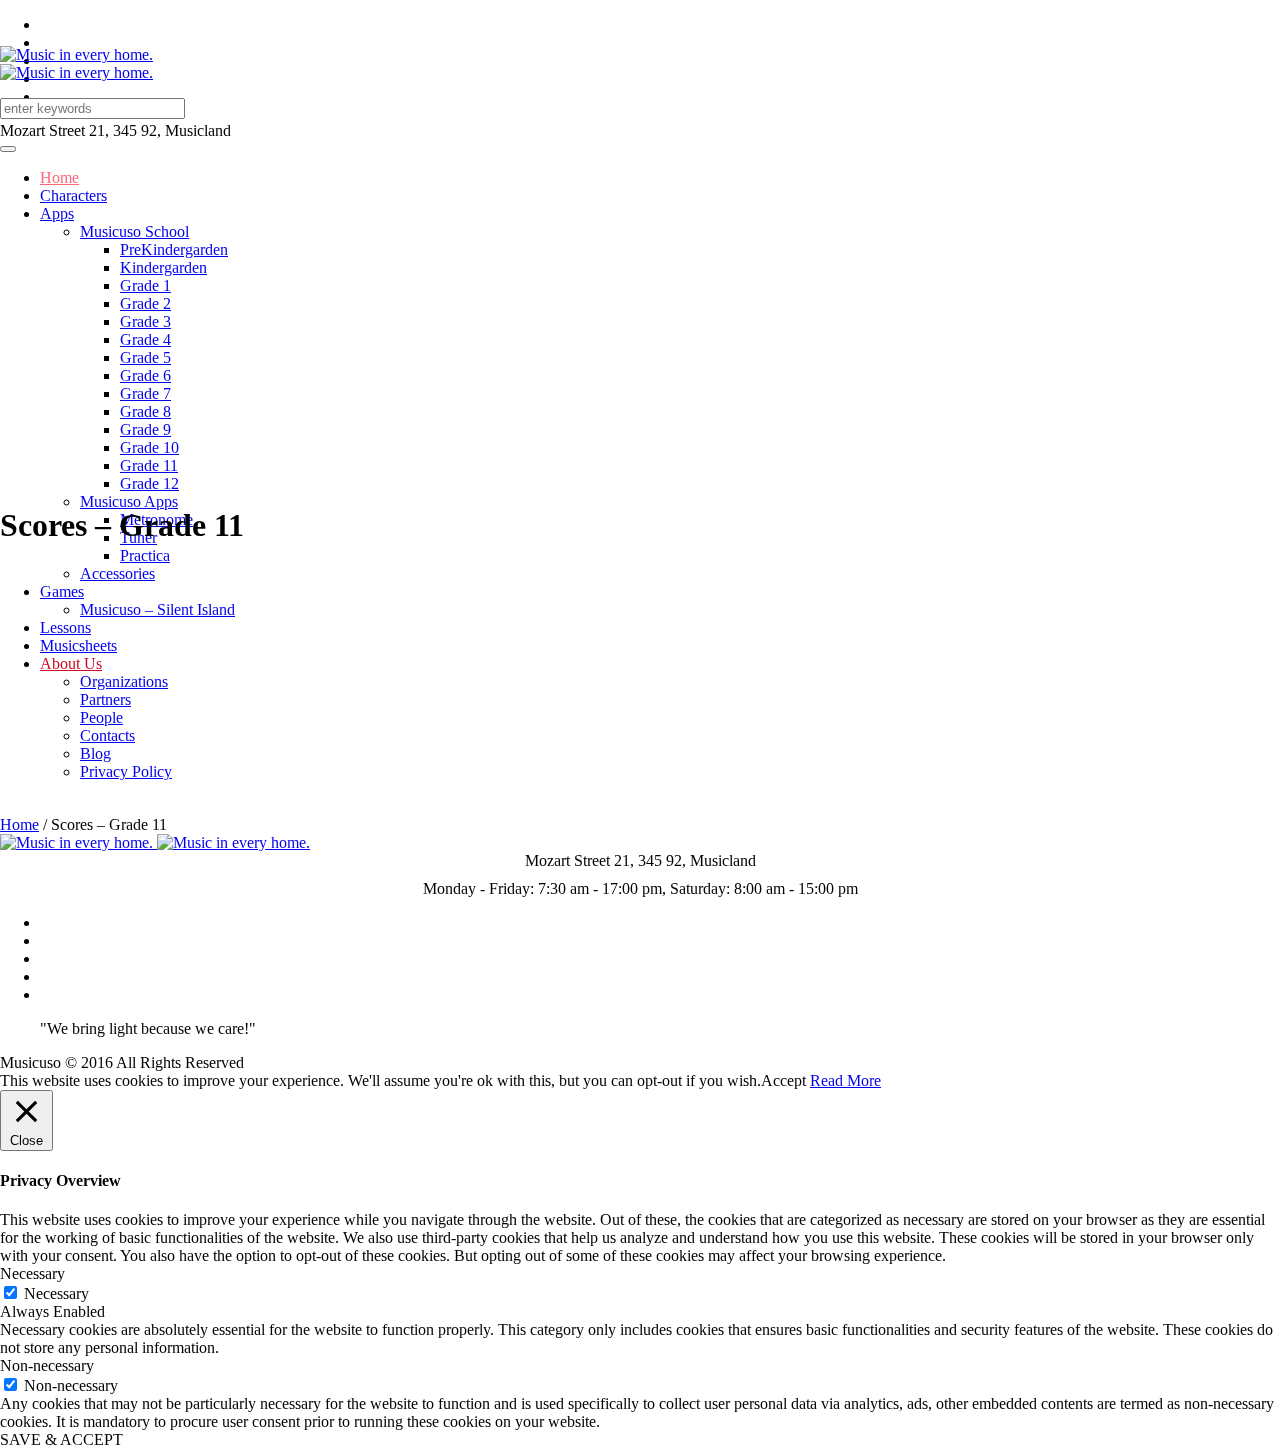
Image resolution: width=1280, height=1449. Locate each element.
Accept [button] (783, 1080)
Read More (845, 1080)
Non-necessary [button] (47, 1365)
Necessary (56, 1293)
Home (19, 824)
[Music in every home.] (76, 63)
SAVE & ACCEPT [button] (61, 1439)
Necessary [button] (32, 1273)
